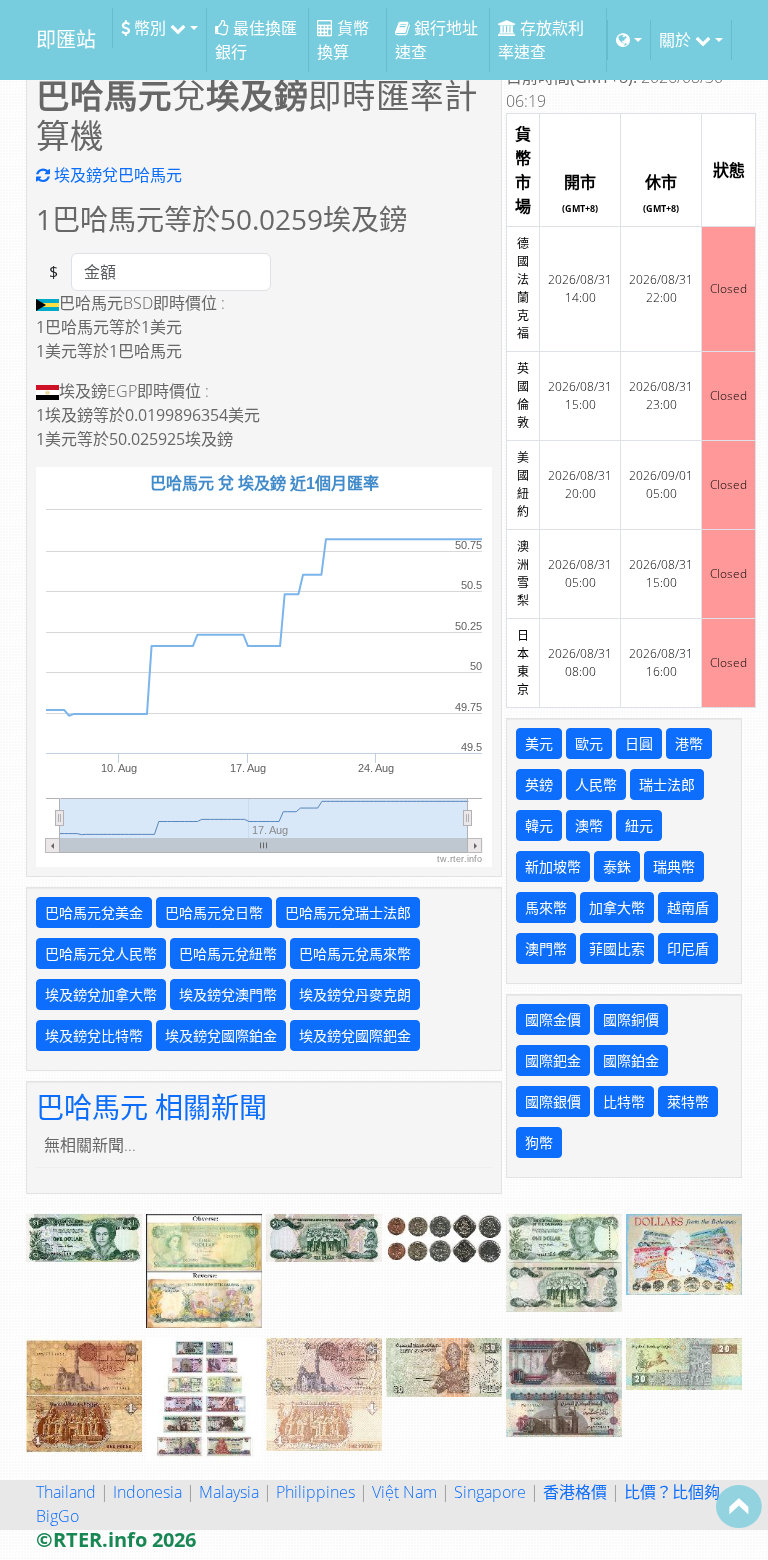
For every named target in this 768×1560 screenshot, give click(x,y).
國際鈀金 (553, 1060)
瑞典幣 (674, 866)
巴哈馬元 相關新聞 (151, 1107)
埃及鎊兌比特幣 (94, 1035)
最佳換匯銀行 (256, 40)
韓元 (539, 825)
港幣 (689, 743)
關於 (677, 40)
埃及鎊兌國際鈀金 (355, 1035)
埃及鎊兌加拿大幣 (101, 994)
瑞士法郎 (667, 784)
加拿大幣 (617, 907)
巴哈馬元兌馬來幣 (355, 953)
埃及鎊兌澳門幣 (228, 994)
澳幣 (589, 825)
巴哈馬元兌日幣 (214, 912)
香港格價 (575, 1492)
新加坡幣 (553, 866)
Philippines (315, 1492)
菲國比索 (617, 948)
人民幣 (596, 784)
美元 (539, 743)
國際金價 (553, 1019)
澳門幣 (546, 948)
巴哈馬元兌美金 (94, 912)
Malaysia (229, 1492)
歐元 (589, 743)
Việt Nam (404, 1492)
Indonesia (147, 1492)
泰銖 (617, 866)
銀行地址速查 (436, 40)
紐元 (639, 825)
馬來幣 (546, 907)
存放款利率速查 (541, 40)
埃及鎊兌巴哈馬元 (116, 175)
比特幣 (624, 1101)
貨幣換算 (343, 40)
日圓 (639, 743)
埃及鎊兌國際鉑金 (221, 1035)
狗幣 (539, 1142)
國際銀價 (553, 1101)
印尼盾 (688, 948)
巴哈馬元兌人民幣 (101, 953)
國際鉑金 (631, 1060)
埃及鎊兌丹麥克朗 (355, 994)
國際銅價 (631, 1019)
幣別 (150, 28)
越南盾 (688, 907)
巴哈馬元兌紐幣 (228, 953)
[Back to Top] (739, 1506)
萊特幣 (688, 1101)
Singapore (490, 1492)
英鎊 (539, 784)
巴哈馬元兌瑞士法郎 (348, 912)
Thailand (66, 1492)
